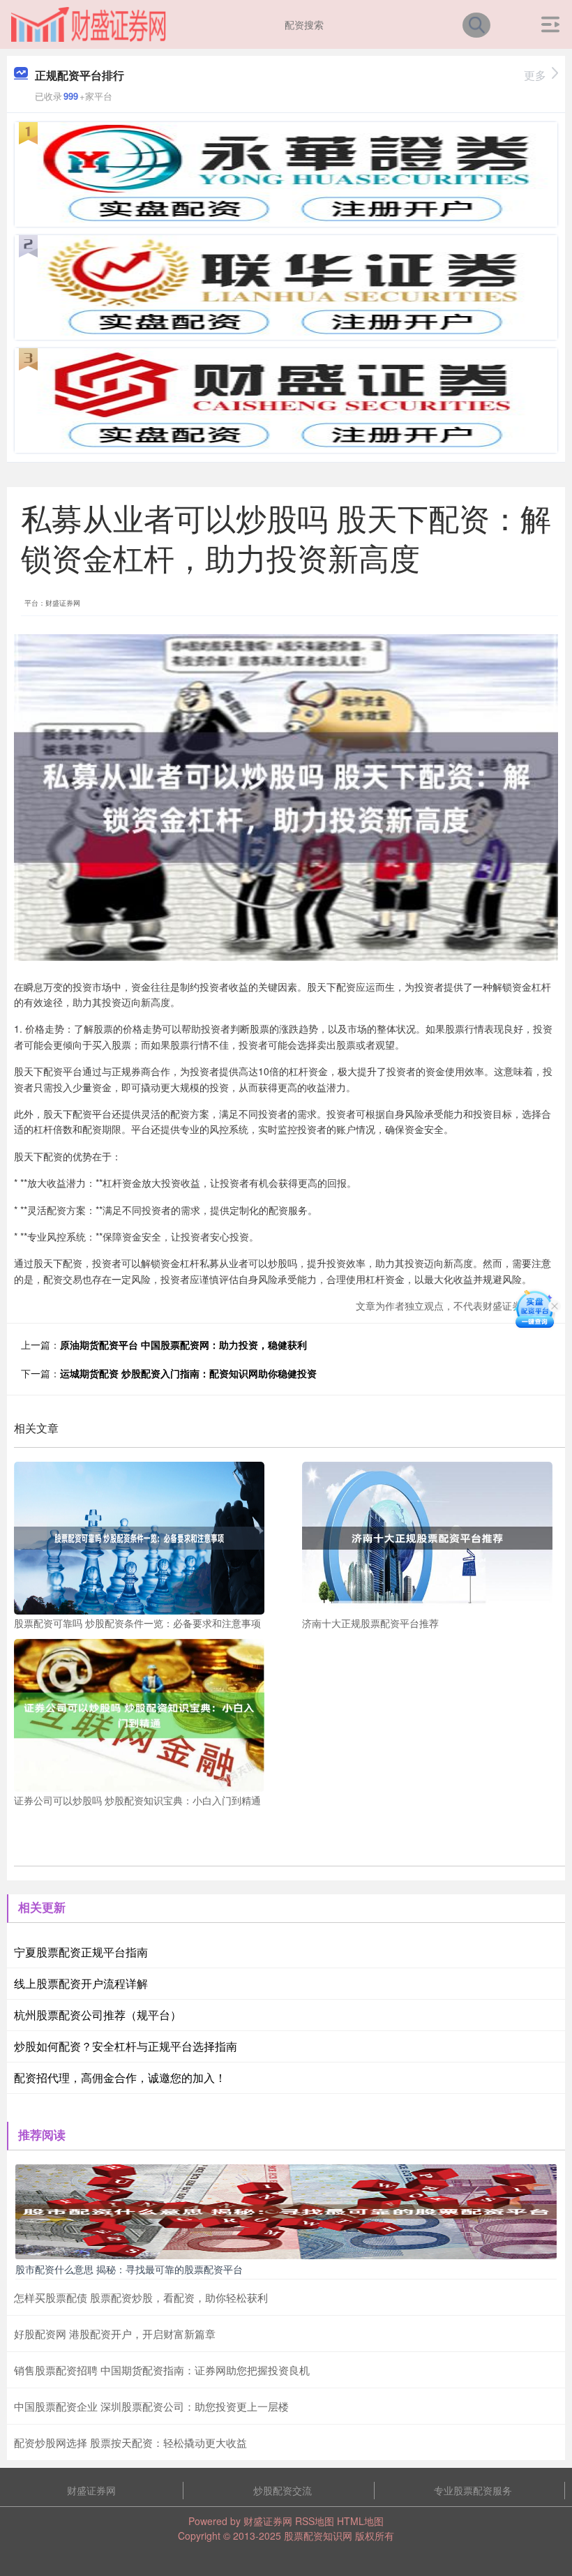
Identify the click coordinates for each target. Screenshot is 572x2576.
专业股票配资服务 (473, 2490)
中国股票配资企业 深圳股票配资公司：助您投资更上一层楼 (151, 2406)
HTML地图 (360, 2521)
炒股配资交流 (283, 2490)
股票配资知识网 (318, 2536)
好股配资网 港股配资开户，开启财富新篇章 (115, 2334)
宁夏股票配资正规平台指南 (81, 1952)
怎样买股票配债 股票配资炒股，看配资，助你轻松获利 (141, 2297)
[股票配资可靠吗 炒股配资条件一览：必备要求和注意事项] (139, 1536)
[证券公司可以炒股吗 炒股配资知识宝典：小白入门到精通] (139, 1714)
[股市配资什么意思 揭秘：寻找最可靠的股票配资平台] (286, 2210)
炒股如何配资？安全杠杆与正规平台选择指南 (126, 2046)
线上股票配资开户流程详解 (81, 1983)
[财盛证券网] (89, 23)
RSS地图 (315, 2521)
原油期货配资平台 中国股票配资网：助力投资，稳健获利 (183, 1345)
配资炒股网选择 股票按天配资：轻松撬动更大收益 (130, 2442)
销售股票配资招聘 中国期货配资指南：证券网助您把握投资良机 (162, 2370)
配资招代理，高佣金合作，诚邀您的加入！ (120, 2077)
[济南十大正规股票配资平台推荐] (427, 1536)
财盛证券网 (91, 2490)
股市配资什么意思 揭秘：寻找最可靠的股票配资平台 (129, 2269)
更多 (535, 75)
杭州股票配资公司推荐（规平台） (98, 2015)
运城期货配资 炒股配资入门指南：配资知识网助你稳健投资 (188, 1373)
